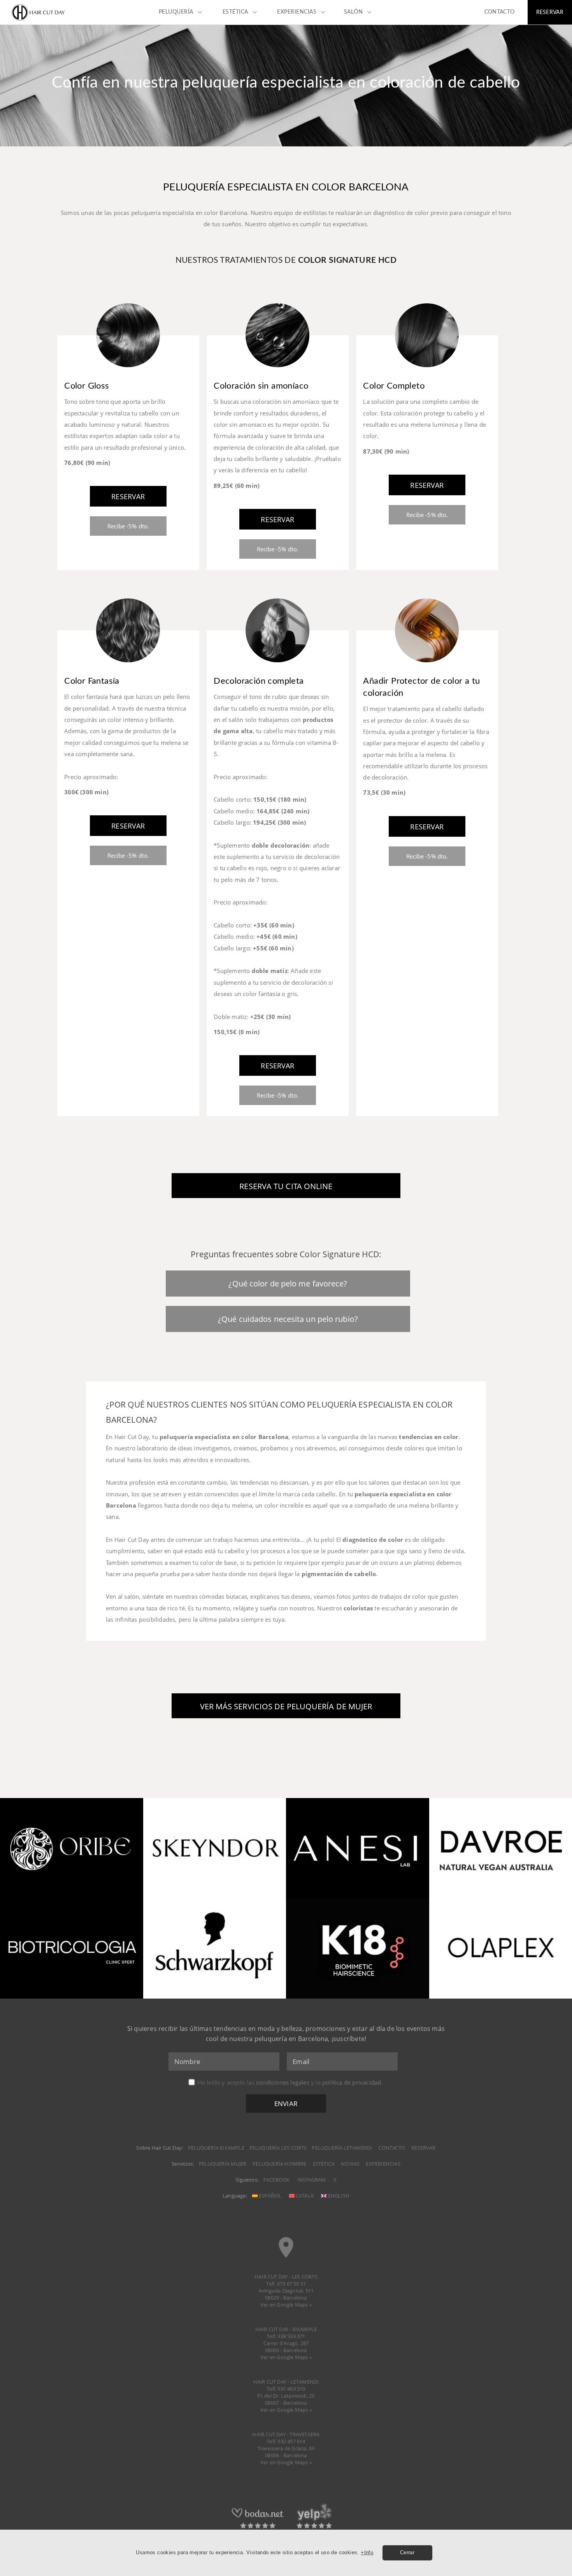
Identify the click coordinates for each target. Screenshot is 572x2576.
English (338, 2196)
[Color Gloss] (128, 373)
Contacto (392, 2148)
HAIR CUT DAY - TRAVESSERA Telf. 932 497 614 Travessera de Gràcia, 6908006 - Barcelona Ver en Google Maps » (286, 2448)
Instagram (312, 2180)
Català (304, 2196)
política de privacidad (352, 2082)
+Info (367, 2552)
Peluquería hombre (279, 2164)
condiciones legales (283, 2082)
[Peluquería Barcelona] (39, 20)
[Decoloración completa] (277, 668)
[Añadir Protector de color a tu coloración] (427, 668)
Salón (354, 12)
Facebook (277, 2180)
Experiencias (383, 2164)
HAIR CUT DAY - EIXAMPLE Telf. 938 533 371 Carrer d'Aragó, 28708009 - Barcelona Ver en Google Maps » (286, 2343)
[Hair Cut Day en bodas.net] (258, 2528)
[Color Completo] (427, 373)
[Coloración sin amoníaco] (277, 373)
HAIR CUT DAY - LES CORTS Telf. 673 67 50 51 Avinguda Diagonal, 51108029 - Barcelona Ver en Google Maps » (286, 2291)
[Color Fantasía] (128, 668)
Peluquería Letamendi (342, 2148)
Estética (324, 2164)
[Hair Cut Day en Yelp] (314, 2528)
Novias (350, 2164)
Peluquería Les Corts (278, 2148)
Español (270, 2196)
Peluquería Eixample (216, 2148)
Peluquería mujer (223, 2164)
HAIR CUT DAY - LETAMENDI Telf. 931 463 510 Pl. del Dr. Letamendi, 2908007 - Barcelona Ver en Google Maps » (286, 2396)
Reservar (424, 2148)
